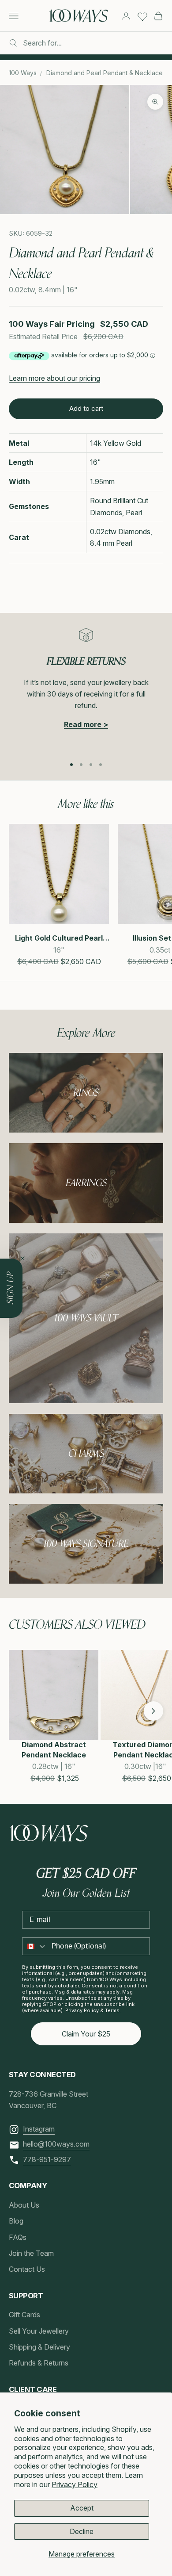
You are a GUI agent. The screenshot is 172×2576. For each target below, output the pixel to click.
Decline (82, 2531)
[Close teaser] (22, 1259)
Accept (82, 2508)
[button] (19, 1711)
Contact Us (27, 2269)
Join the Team (31, 2253)
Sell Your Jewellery (39, 2331)
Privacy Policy (75, 2484)
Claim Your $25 (86, 2034)
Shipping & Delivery (39, 2347)
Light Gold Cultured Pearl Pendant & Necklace (59, 938)
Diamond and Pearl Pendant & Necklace (105, 73)
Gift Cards (24, 2315)
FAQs (18, 2237)
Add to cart (86, 408)
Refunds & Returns (39, 2363)
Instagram (39, 2129)
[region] (86, 688)
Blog (16, 2221)
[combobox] (35, 1946)
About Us (24, 2205)
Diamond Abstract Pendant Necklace (54, 1749)
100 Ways (23, 73)
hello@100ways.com (56, 2144)
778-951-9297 (47, 2159)
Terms (112, 2010)
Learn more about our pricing (54, 378)
